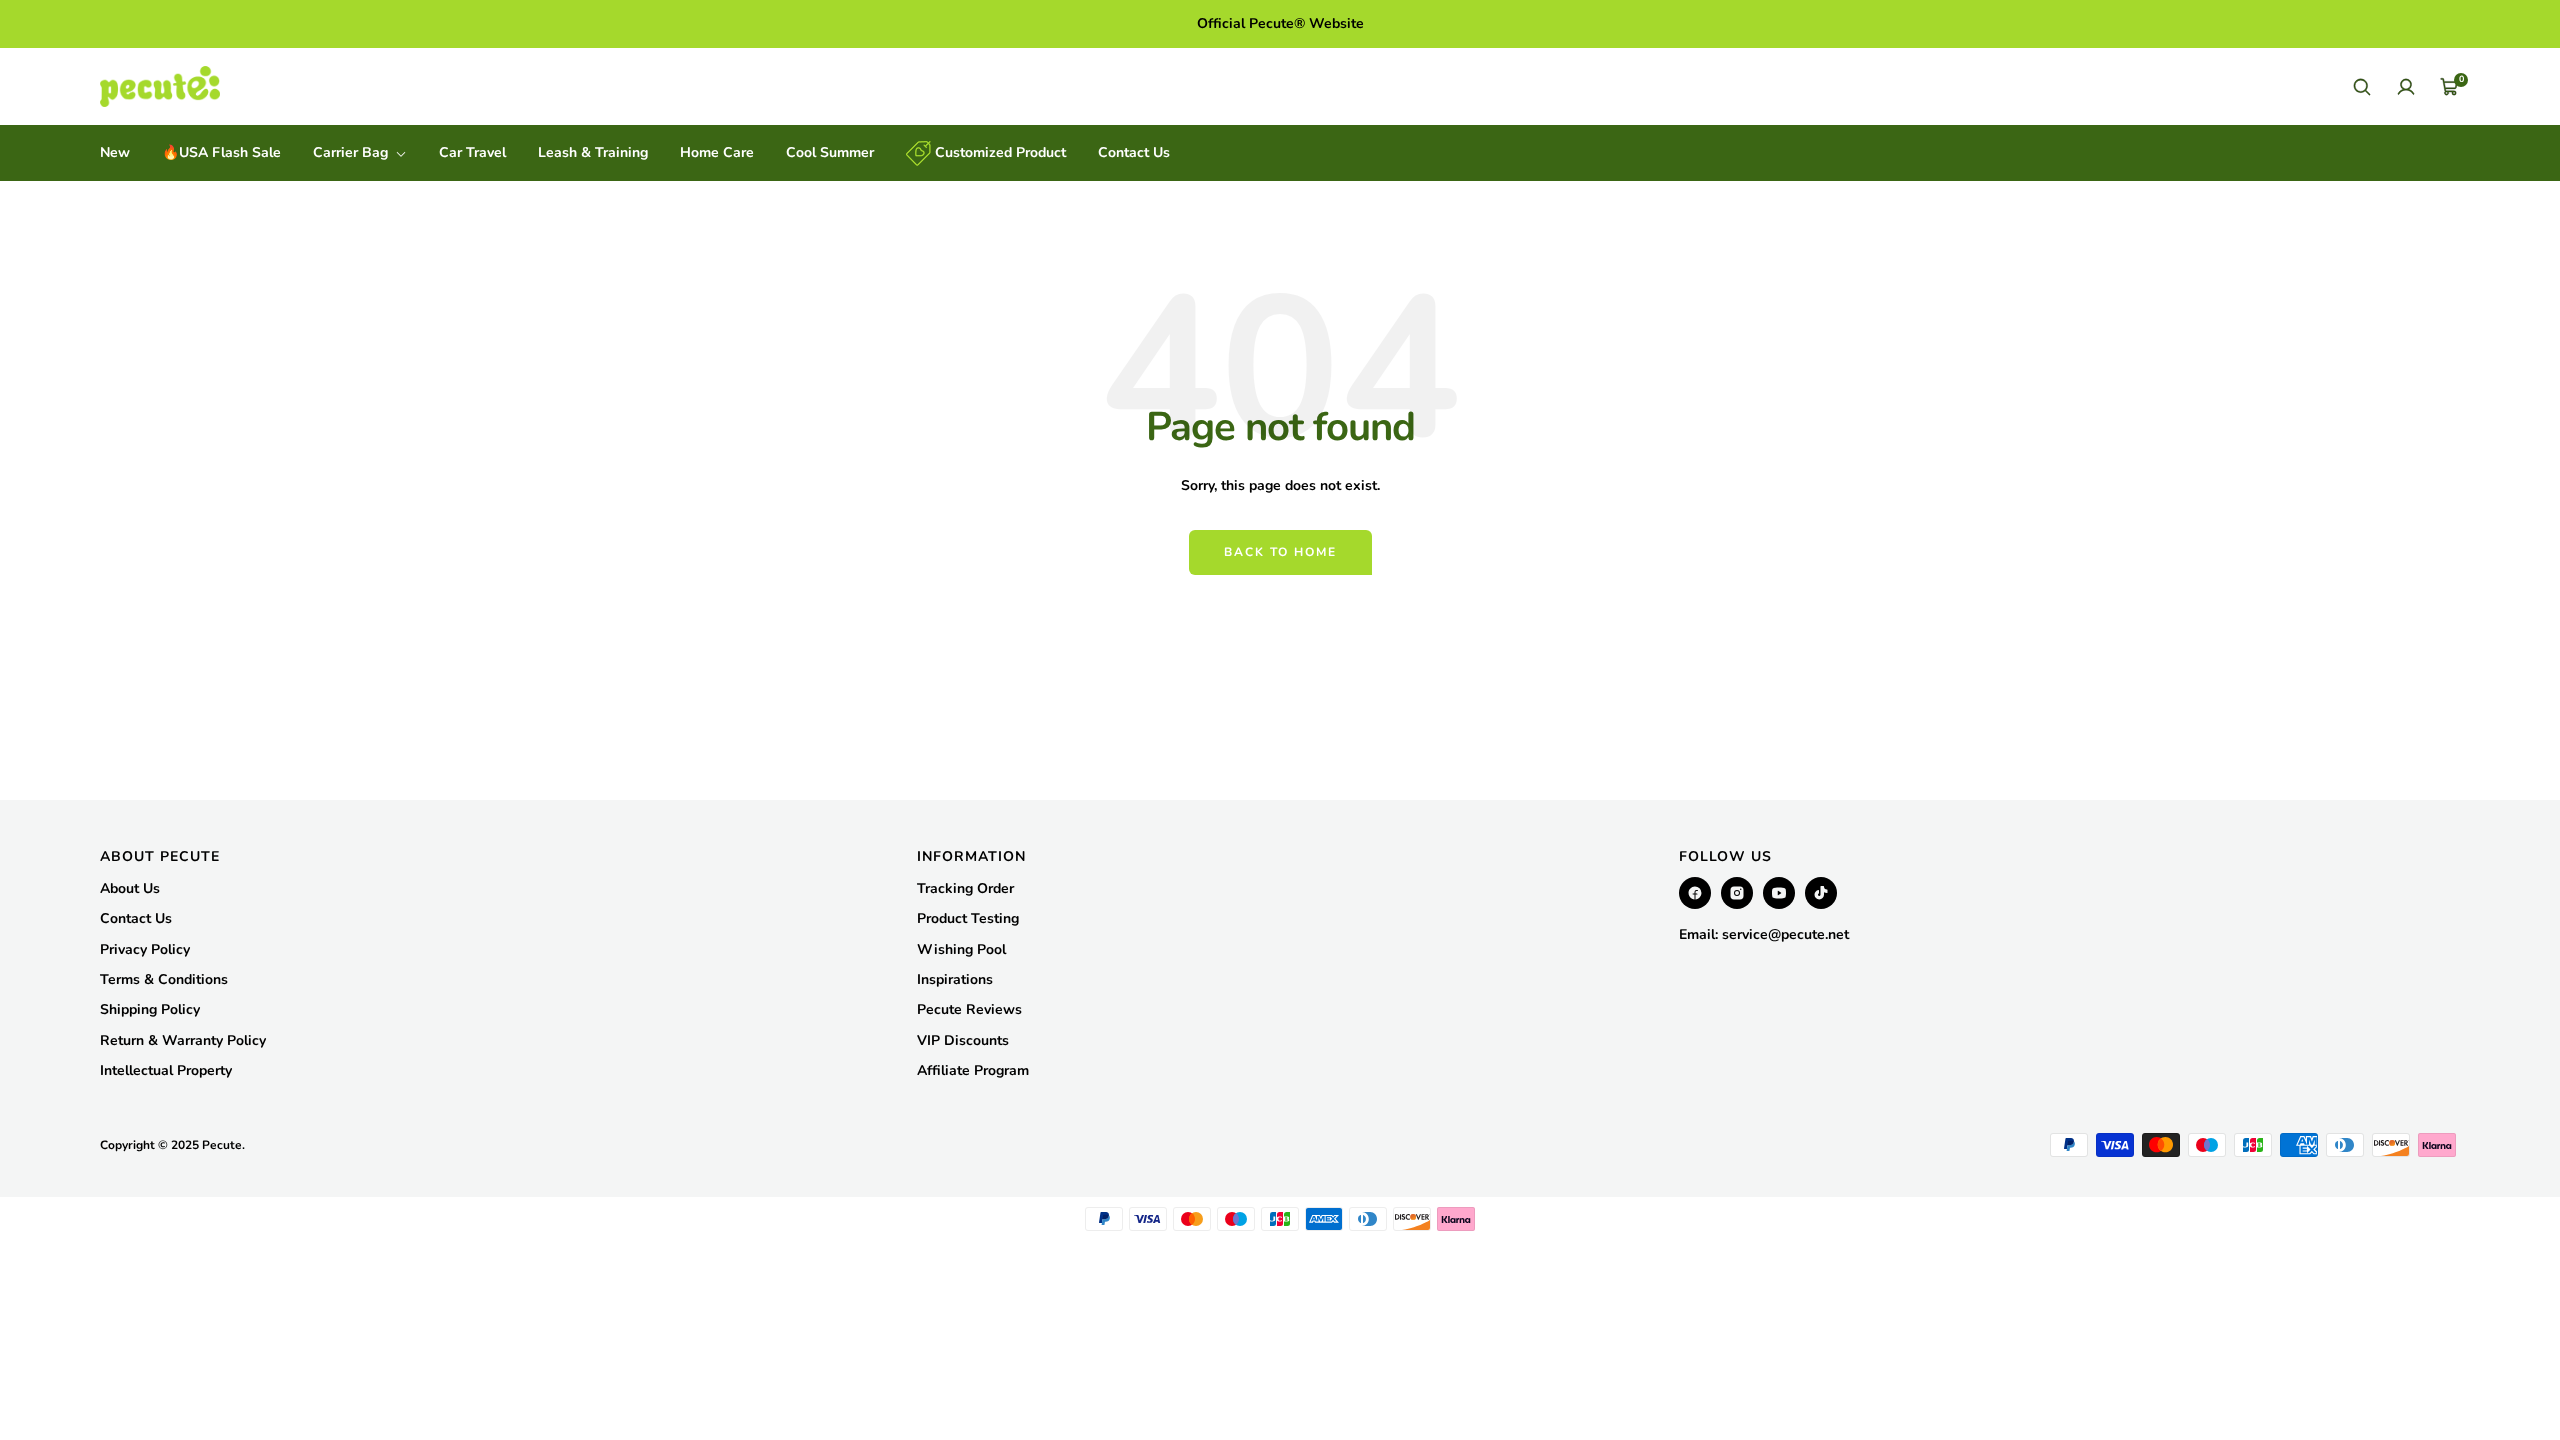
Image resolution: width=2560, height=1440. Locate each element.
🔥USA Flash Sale (221, 152)
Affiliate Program (973, 1070)
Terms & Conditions (164, 979)
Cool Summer (830, 152)
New (115, 152)
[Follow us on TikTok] (1821, 893)
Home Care (717, 152)
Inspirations (955, 979)
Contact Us (1134, 152)
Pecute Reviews (969, 1009)
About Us (130, 888)
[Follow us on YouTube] (1779, 893)
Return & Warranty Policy (183, 1040)
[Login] (2406, 87)
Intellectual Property (166, 1070)
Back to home (1280, 552)
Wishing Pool (961, 949)
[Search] (2362, 87)
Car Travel (472, 152)
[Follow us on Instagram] (1737, 893)
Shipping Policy (150, 1009)
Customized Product (998, 152)
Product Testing (968, 918)
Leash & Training (593, 152)
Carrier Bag (352, 152)
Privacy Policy (145, 949)
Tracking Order (965, 888)
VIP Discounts (963, 1040)
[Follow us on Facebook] (1695, 893)
